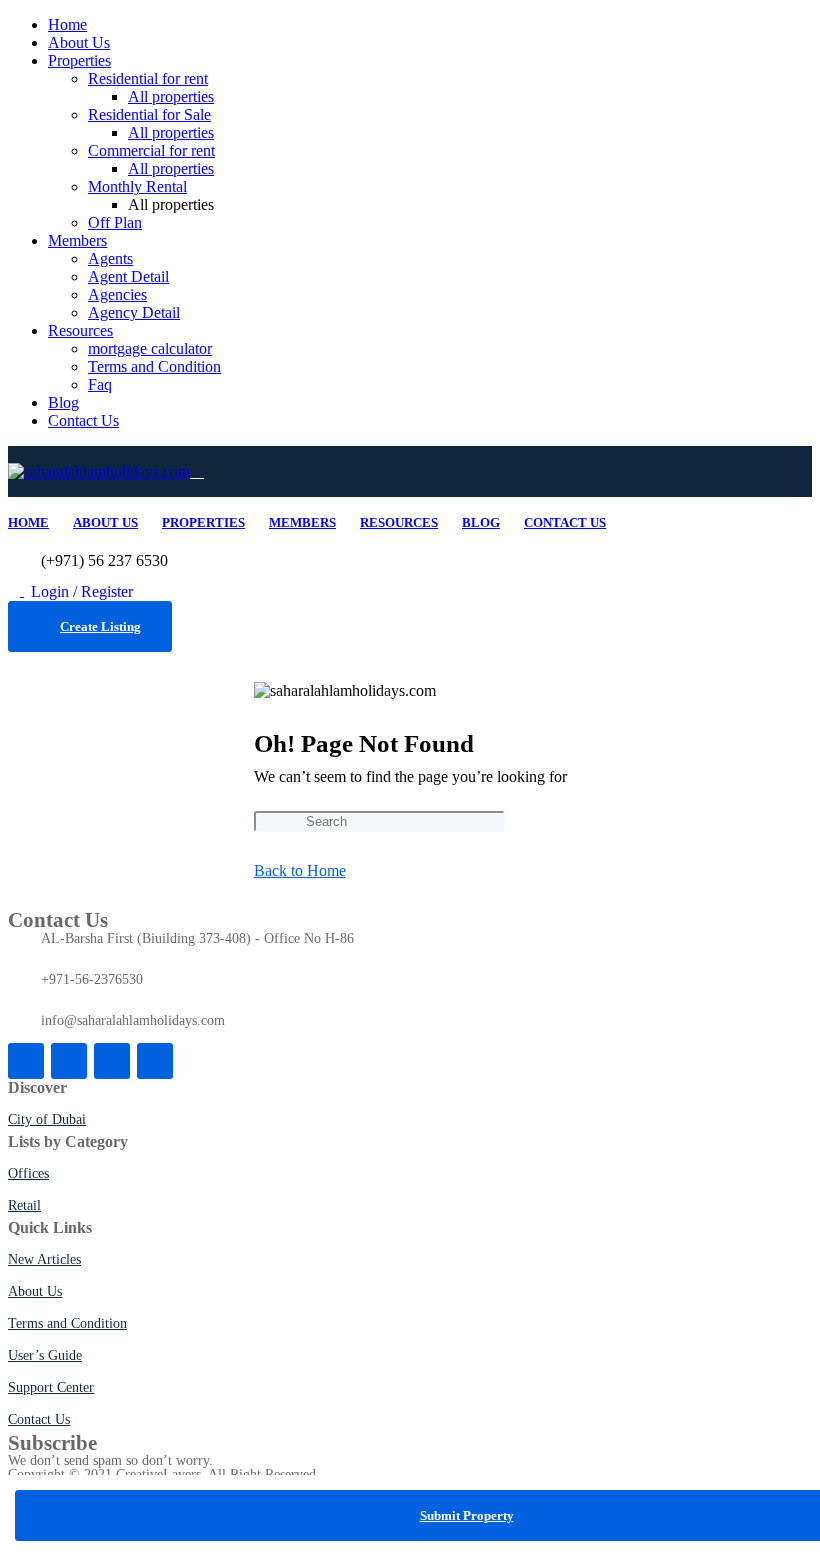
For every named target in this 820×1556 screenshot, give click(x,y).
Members (77, 240)
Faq (100, 384)
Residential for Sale (149, 114)
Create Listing (100, 626)
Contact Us (83, 420)
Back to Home (300, 870)
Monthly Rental (137, 186)
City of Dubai (47, 1119)
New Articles (44, 1259)
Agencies (117, 294)
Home (67, 24)
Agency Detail (134, 312)
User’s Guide (45, 1355)
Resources (80, 330)
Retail (24, 1205)
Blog (63, 402)
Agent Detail (128, 276)
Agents (110, 258)
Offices (28, 1173)
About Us (79, 42)
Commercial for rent (151, 150)
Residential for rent (148, 78)
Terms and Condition (154, 366)
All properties (171, 96)
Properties (79, 60)
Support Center (51, 1387)
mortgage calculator (150, 348)
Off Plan (115, 222)
